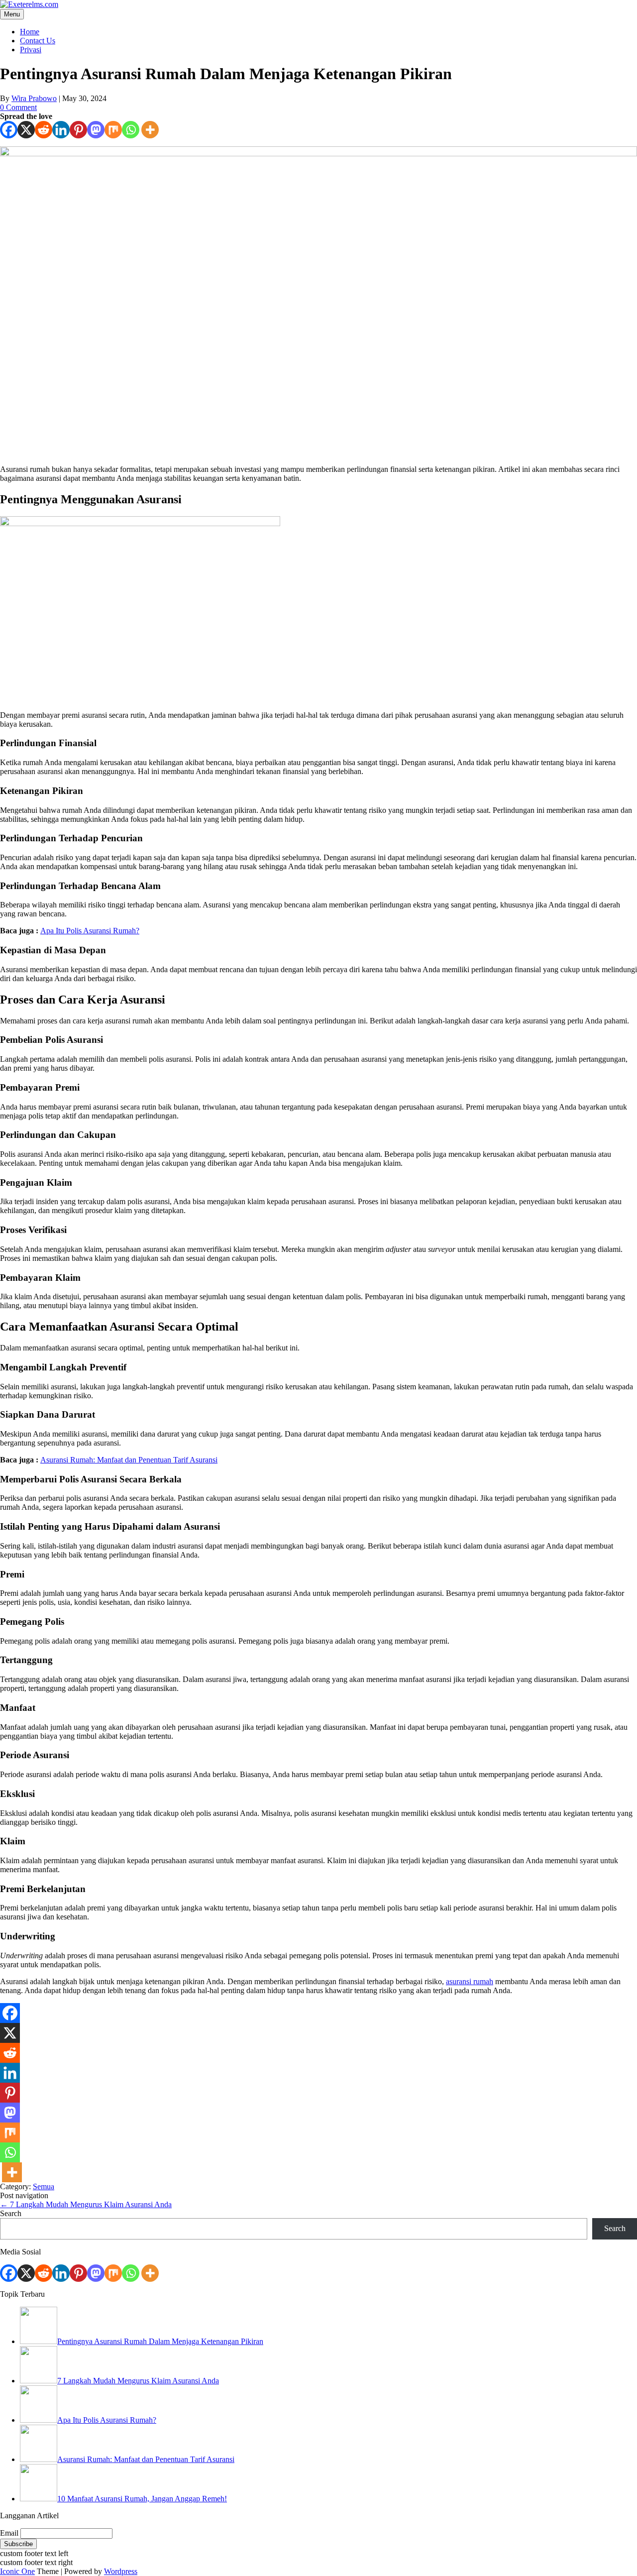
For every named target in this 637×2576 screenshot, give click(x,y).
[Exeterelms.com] (29, 4)
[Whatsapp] (131, 130)
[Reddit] (44, 130)
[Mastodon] (96, 130)
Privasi (31, 50)
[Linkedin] (61, 130)
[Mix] (113, 130)
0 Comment (18, 107)
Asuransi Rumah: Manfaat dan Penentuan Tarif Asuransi (129, 1460)
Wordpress (121, 2571)
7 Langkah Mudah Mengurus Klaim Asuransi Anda (86, 2204)
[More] (150, 130)
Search (11, 2213)
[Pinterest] (78, 130)
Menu (12, 14)
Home (30, 32)
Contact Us (38, 41)
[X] (26, 130)
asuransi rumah (470, 1981)
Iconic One (17, 2571)
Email (9, 2533)
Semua (44, 2186)
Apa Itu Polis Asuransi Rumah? (90, 931)
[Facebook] (9, 130)
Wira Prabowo (34, 98)
